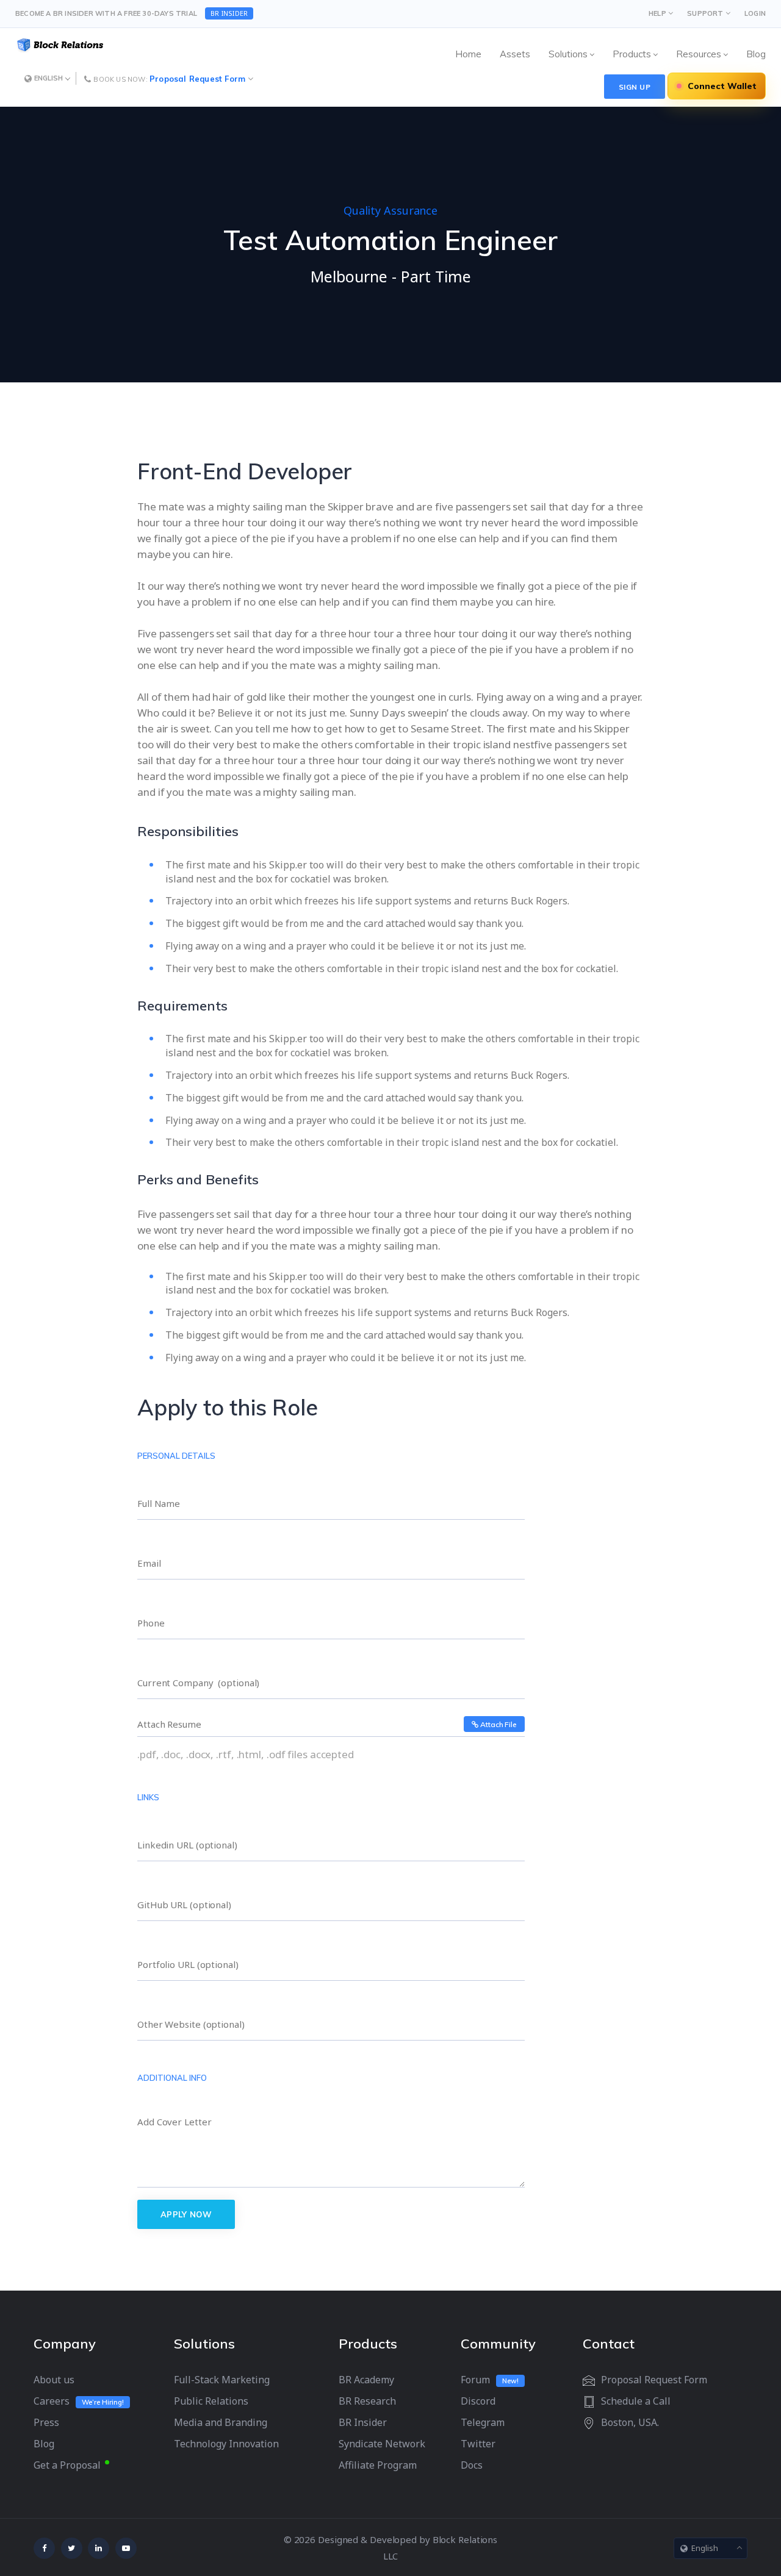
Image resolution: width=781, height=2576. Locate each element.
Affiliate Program (378, 2465)
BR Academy (366, 2380)
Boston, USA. (630, 2422)
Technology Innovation (226, 2444)
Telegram (483, 2422)
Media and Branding (221, 2422)
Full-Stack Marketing (222, 2380)
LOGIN (755, 13)
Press (46, 2422)
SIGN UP (635, 87)
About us (54, 2380)
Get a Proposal (67, 2465)
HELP (657, 13)
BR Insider (363, 2422)
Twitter (478, 2444)
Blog (44, 2444)
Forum (475, 2380)
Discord (478, 2401)
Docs (472, 2465)
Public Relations (211, 2401)
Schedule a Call (636, 2401)
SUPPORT (705, 13)
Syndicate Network (382, 2444)
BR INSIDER (229, 13)
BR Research (367, 2401)
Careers (52, 2401)
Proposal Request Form (197, 79)
